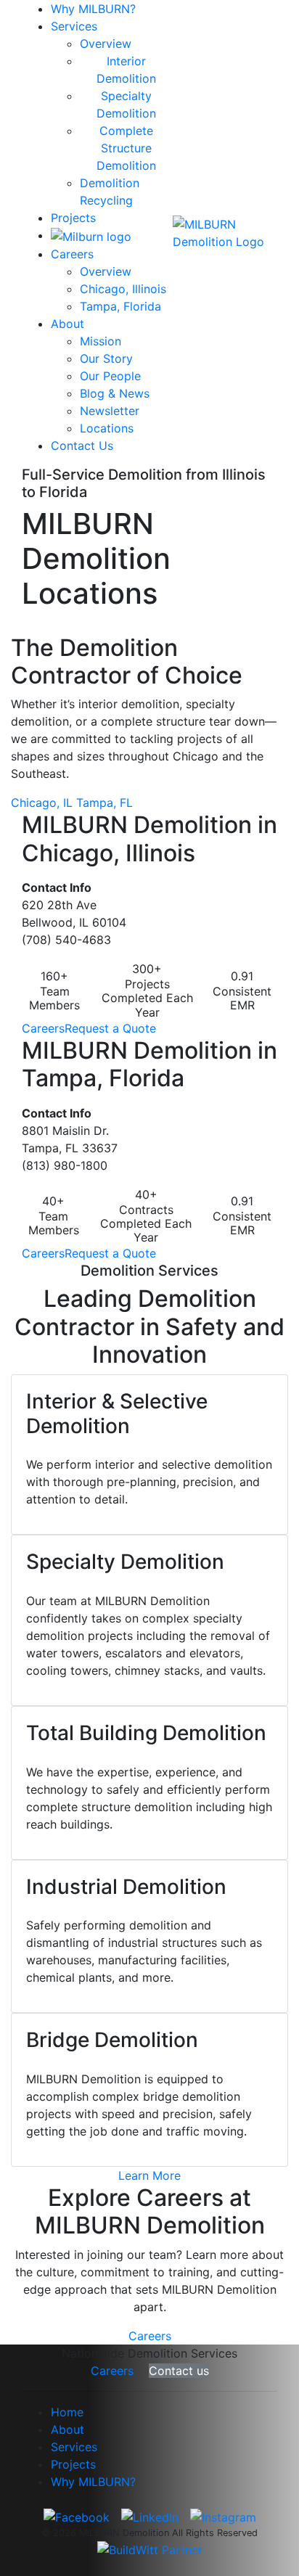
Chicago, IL (42, 803)
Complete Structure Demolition (126, 148)
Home (67, 2412)
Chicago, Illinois (123, 289)
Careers (72, 254)
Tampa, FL (105, 803)
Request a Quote (110, 1028)
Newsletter (110, 411)
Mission (101, 341)
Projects (73, 218)
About (67, 324)
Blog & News (115, 393)
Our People (110, 376)
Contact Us (82, 446)
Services (74, 26)
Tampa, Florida (120, 306)
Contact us (179, 2371)
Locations (107, 428)
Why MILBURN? (93, 9)
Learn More (149, 2175)
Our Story (106, 358)
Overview (106, 44)
